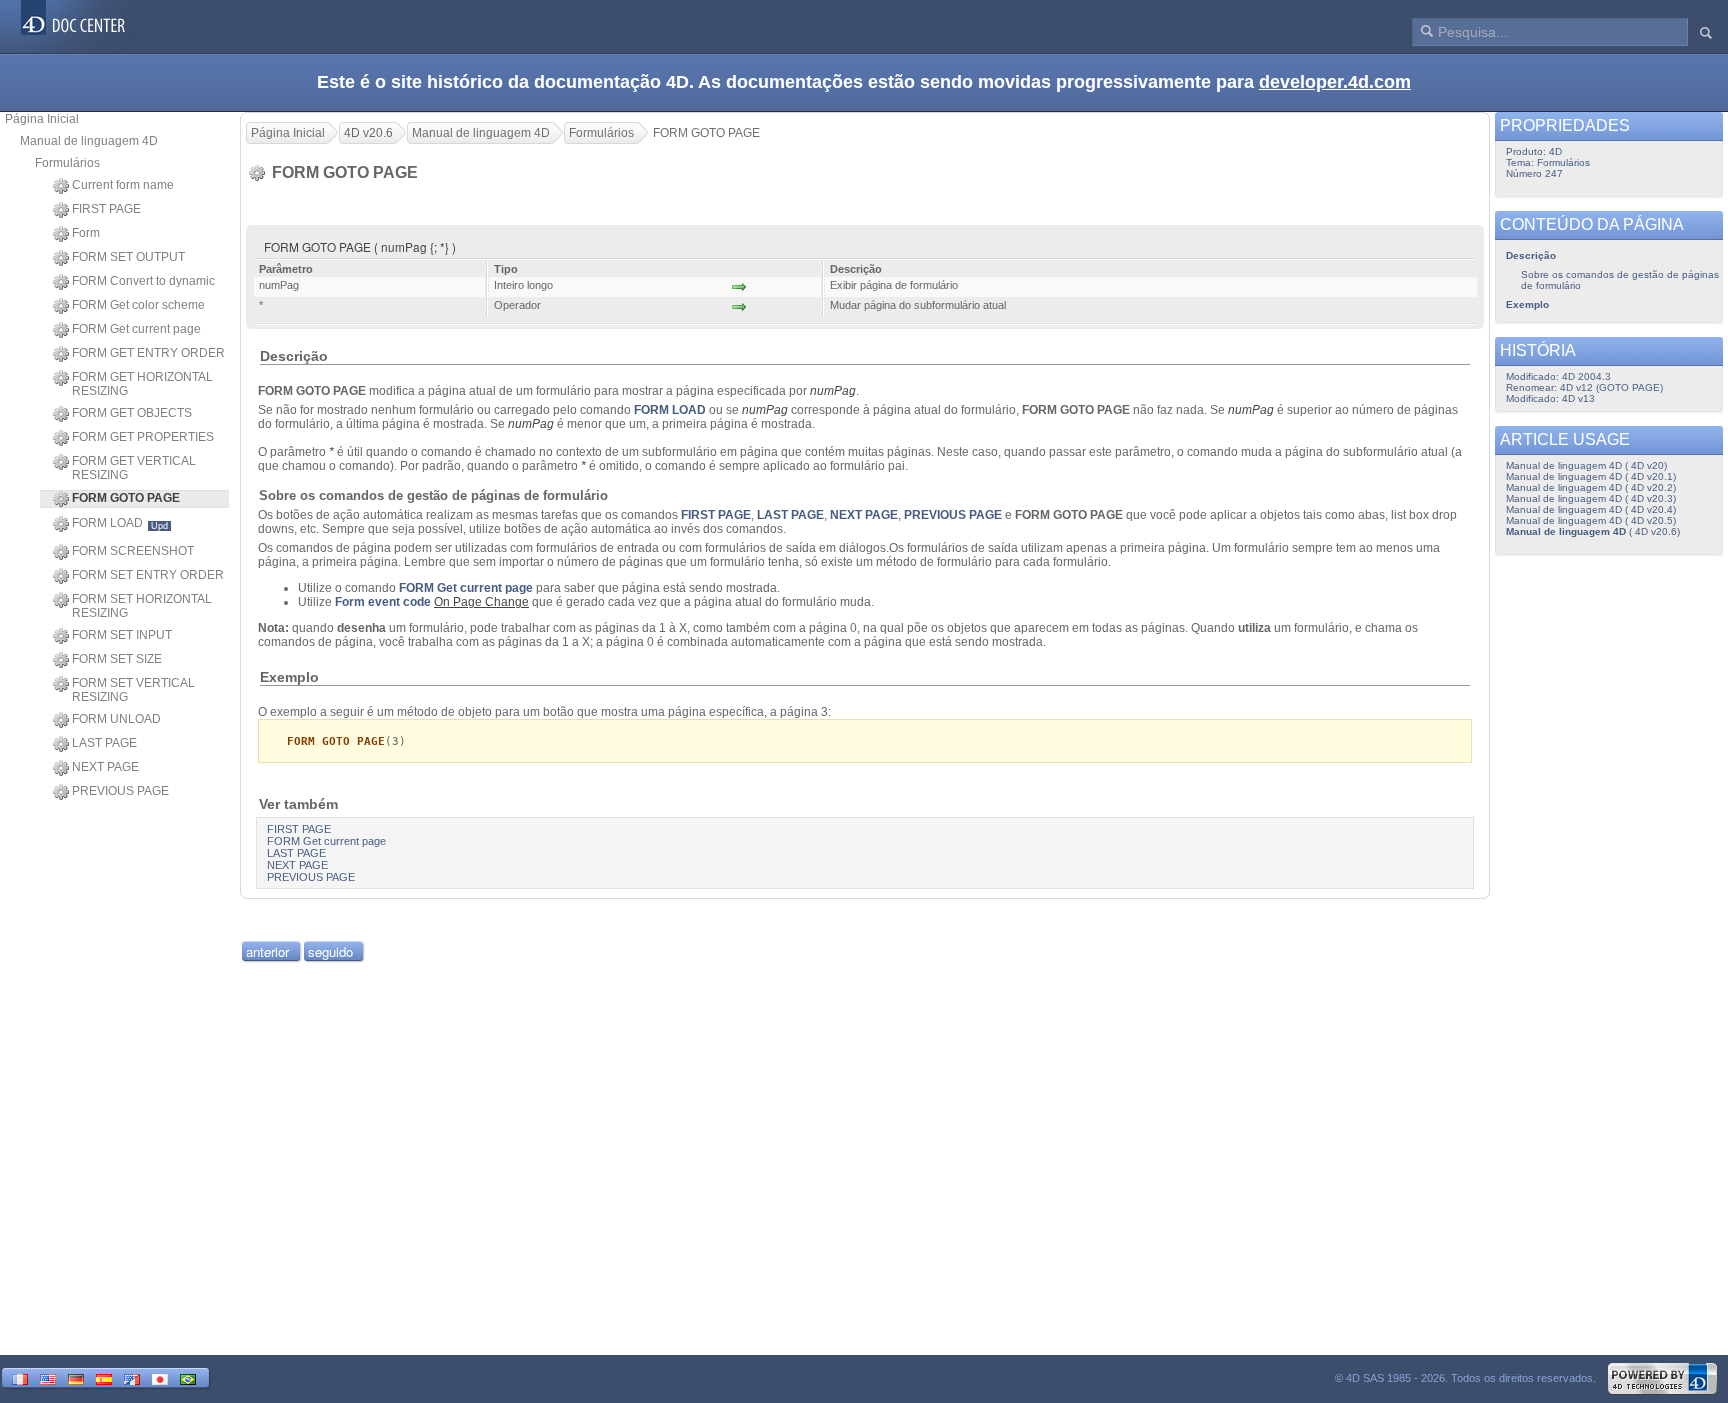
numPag (833, 391)
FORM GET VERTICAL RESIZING (134, 468)
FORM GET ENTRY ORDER (148, 353)
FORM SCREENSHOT (133, 551)
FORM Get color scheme (138, 305)
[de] (76, 1377)
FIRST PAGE (106, 209)
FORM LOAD (120, 523)
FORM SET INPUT (122, 635)
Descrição (1531, 255)
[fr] (20, 1377)
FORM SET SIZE (117, 659)
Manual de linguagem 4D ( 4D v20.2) (1591, 487)
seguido (330, 951)
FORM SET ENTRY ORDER (148, 575)
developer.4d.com (1335, 82)
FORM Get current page (136, 329)
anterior (267, 951)
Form (86, 233)
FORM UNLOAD (116, 719)
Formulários (67, 163)
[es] (104, 1377)
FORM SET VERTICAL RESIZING (133, 690)
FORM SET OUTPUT (128, 257)
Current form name (123, 185)
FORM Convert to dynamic (143, 281)
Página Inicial (42, 119)
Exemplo (1527, 304)
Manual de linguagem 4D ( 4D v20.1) (1591, 476)
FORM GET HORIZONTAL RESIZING (142, 384)
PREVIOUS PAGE (120, 791)
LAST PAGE (104, 743)
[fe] (132, 1377)
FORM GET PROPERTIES (143, 437)
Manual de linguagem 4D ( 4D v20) (1586, 465)
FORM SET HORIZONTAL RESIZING (142, 606)
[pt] (188, 1377)
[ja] (160, 1377)
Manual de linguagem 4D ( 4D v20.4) (1591, 509)
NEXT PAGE (105, 767)
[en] (48, 1377)
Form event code (383, 602)
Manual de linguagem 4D (89, 141)
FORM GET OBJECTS (132, 413)
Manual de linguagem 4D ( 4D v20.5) (1591, 520)
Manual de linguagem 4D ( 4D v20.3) (1591, 498)
